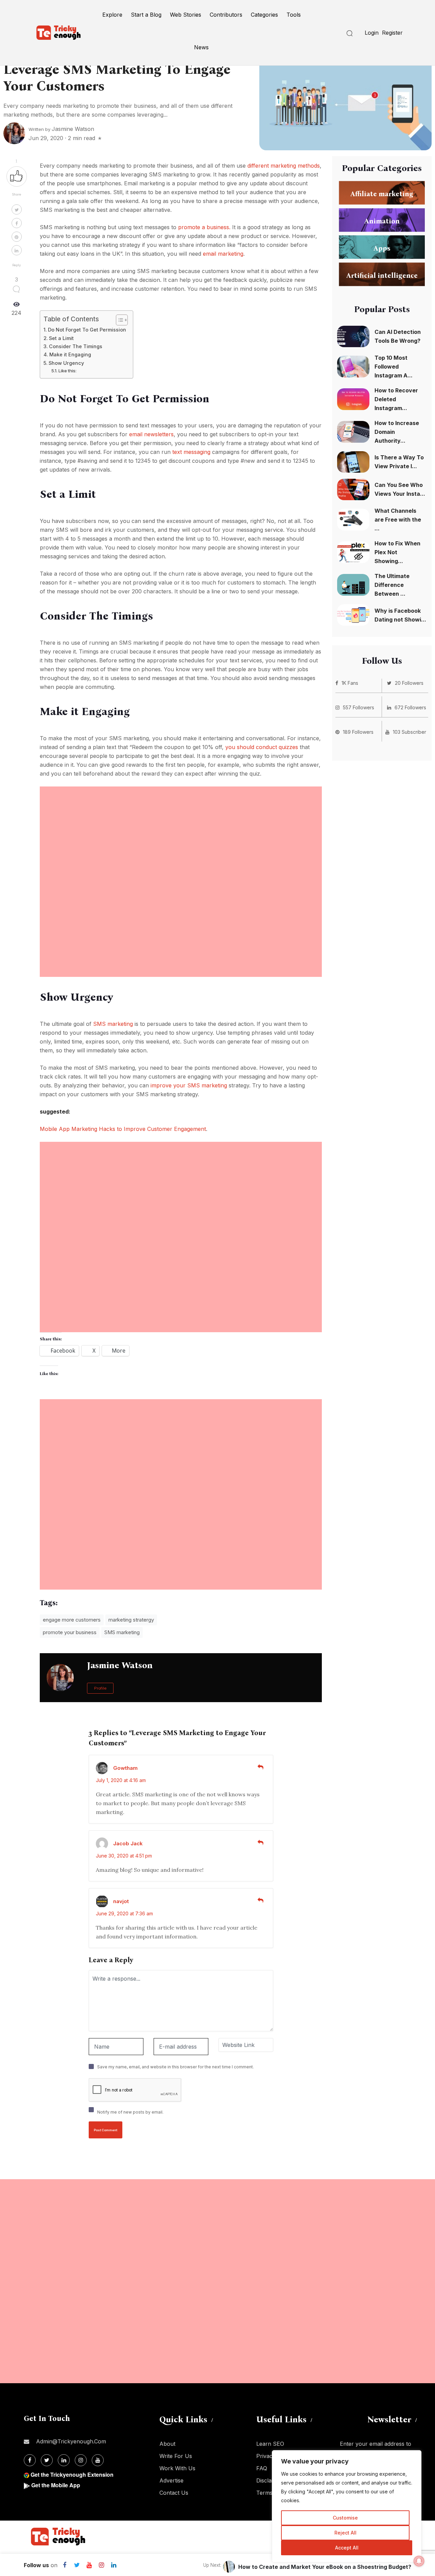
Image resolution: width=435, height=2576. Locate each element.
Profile (100, 1688)
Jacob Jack (128, 1843)
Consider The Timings (76, 346)
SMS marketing (113, 1024)
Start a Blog (146, 15)
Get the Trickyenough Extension (72, 2475)
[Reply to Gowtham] (260, 1767)
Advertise (171, 2480)
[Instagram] (101, 2565)
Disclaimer (269, 2480)
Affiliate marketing (382, 193)
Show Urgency (66, 363)
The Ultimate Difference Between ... (392, 585)
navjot (121, 1901)
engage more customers (72, 1620)
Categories (264, 15)
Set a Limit (61, 338)
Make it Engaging (70, 354)
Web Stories (186, 15)
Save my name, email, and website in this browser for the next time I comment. (176, 2067)
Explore (112, 15)
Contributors (226, 15)
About (167, 2444)
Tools (294, 15)
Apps (382, 248)
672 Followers (410, 707)
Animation (382, 221)
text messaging (191, 452)
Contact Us (174, 2493)
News (201, 47)
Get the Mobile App (56, 2485)
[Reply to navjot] (260, 1900)
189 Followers (358, 732)
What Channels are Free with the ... (398, 520)
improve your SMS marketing (189, 1085)
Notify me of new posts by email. (130, 2112)
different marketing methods (284, 166)
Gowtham (125, 1768)
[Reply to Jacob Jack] (260, 1843)
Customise (345, 2518)
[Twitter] (77, 2565)
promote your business (70, 1632)
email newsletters (151, 434)
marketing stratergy (131, 1620)
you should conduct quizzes (262, 747)
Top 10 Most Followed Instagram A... (394, 367)
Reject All (345, 2533)
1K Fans (350, 683)
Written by (61, 129)
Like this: (67, 371)
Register (392, 33)
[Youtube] (89, 2565)
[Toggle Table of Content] (118, 320)
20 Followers (409, 683)
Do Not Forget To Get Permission (87, 330)
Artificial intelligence (382, 275)
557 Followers (359, 707)
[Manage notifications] (419, 2561)
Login (372, 33)
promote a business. (204, 227)
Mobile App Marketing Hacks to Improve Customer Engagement (123, 1129)
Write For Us (176, 2456)
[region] (347, 2506)
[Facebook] (65, 2565)
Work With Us (177, 2468)
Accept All (347, 2548)
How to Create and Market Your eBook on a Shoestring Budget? (325, 2567)
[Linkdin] (114, 2565)
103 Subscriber (410, 732)
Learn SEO (270, 2444)
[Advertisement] (181, 834)
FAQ (262, 2468)
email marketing (223, 254)
